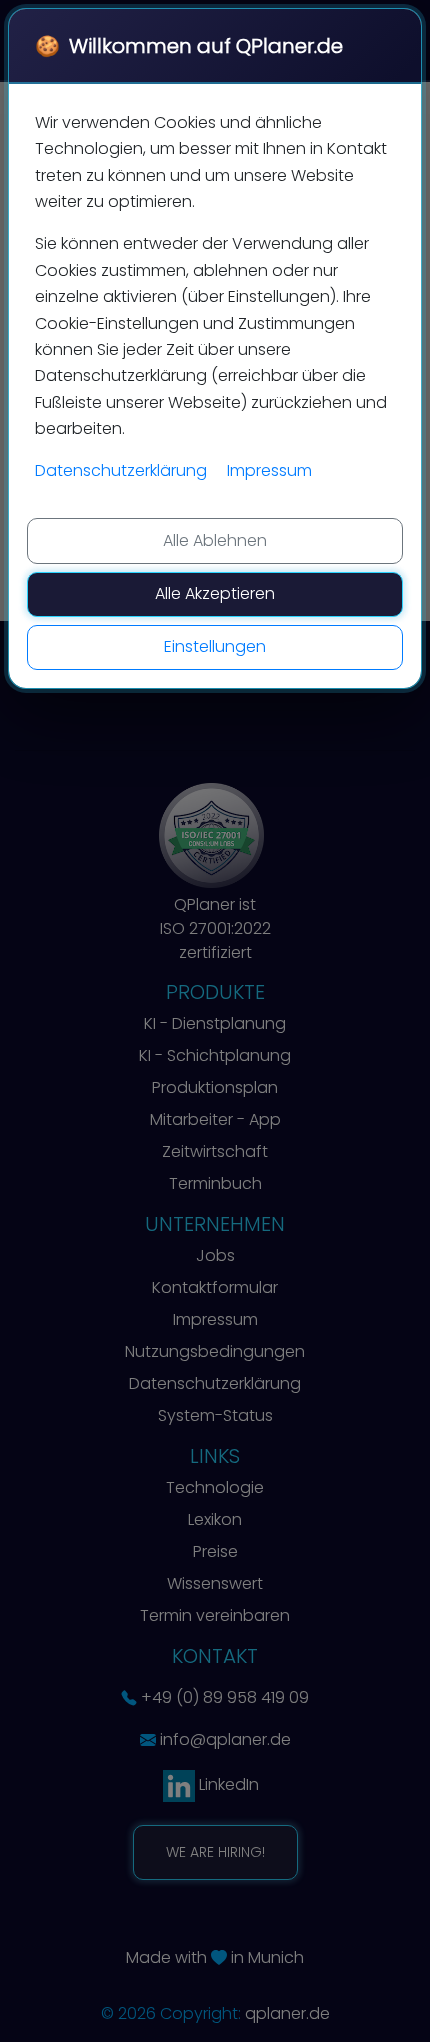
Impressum (269, 470)
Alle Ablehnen (215, 540)
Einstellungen (215, 646)
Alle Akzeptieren (215, 593)
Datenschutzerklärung (121, 470)
